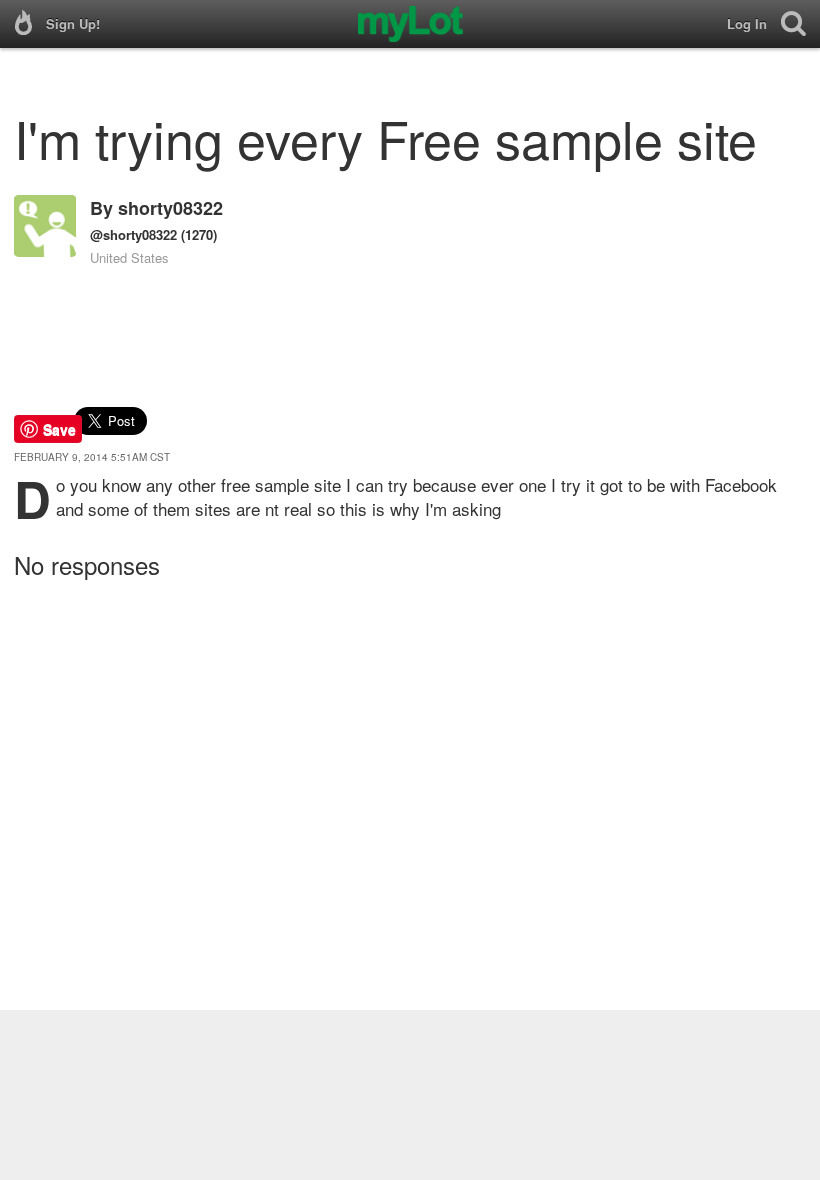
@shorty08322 (133, 234)
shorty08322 (170, 208)
